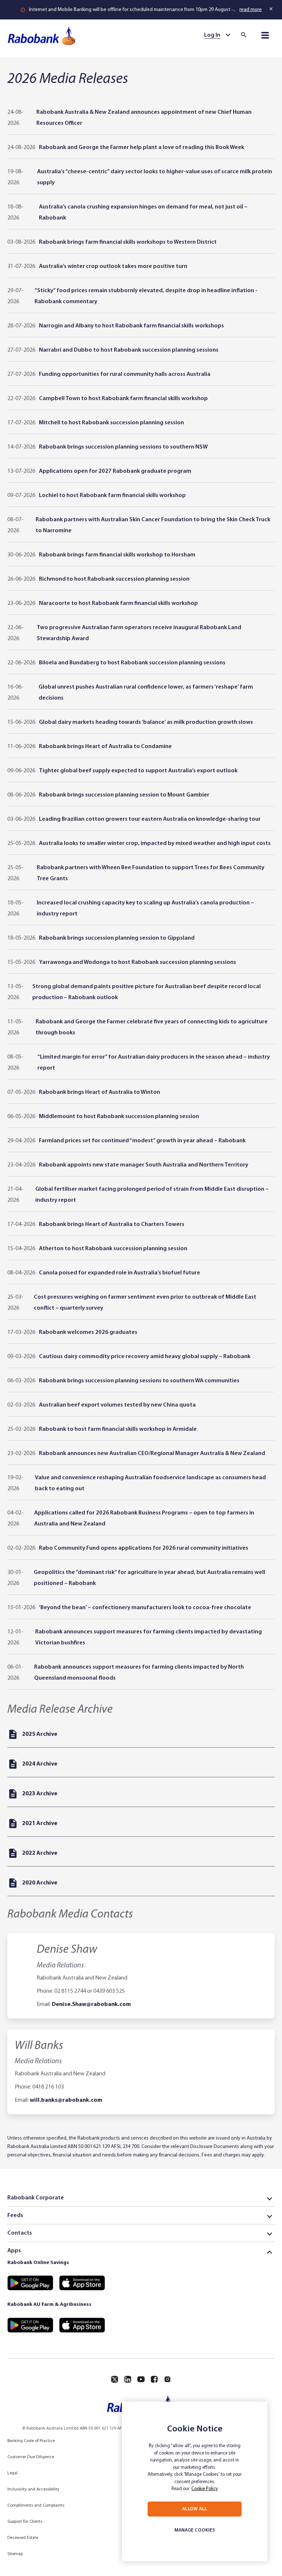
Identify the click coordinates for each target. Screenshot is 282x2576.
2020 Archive (40, 1883)
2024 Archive (40, 1764)
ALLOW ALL (195, 2509)
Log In (212, 35)
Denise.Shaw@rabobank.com (91, 2004)
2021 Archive (40, 1824)
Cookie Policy (205, 2489)
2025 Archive (40, 1734)
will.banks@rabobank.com (66, 2100)
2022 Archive (40, 1853)
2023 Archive (40, 1794)
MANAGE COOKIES (195, 2530)
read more (251, 10)
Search (246, 35)
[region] (195, 2481)
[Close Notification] (272, 9)
